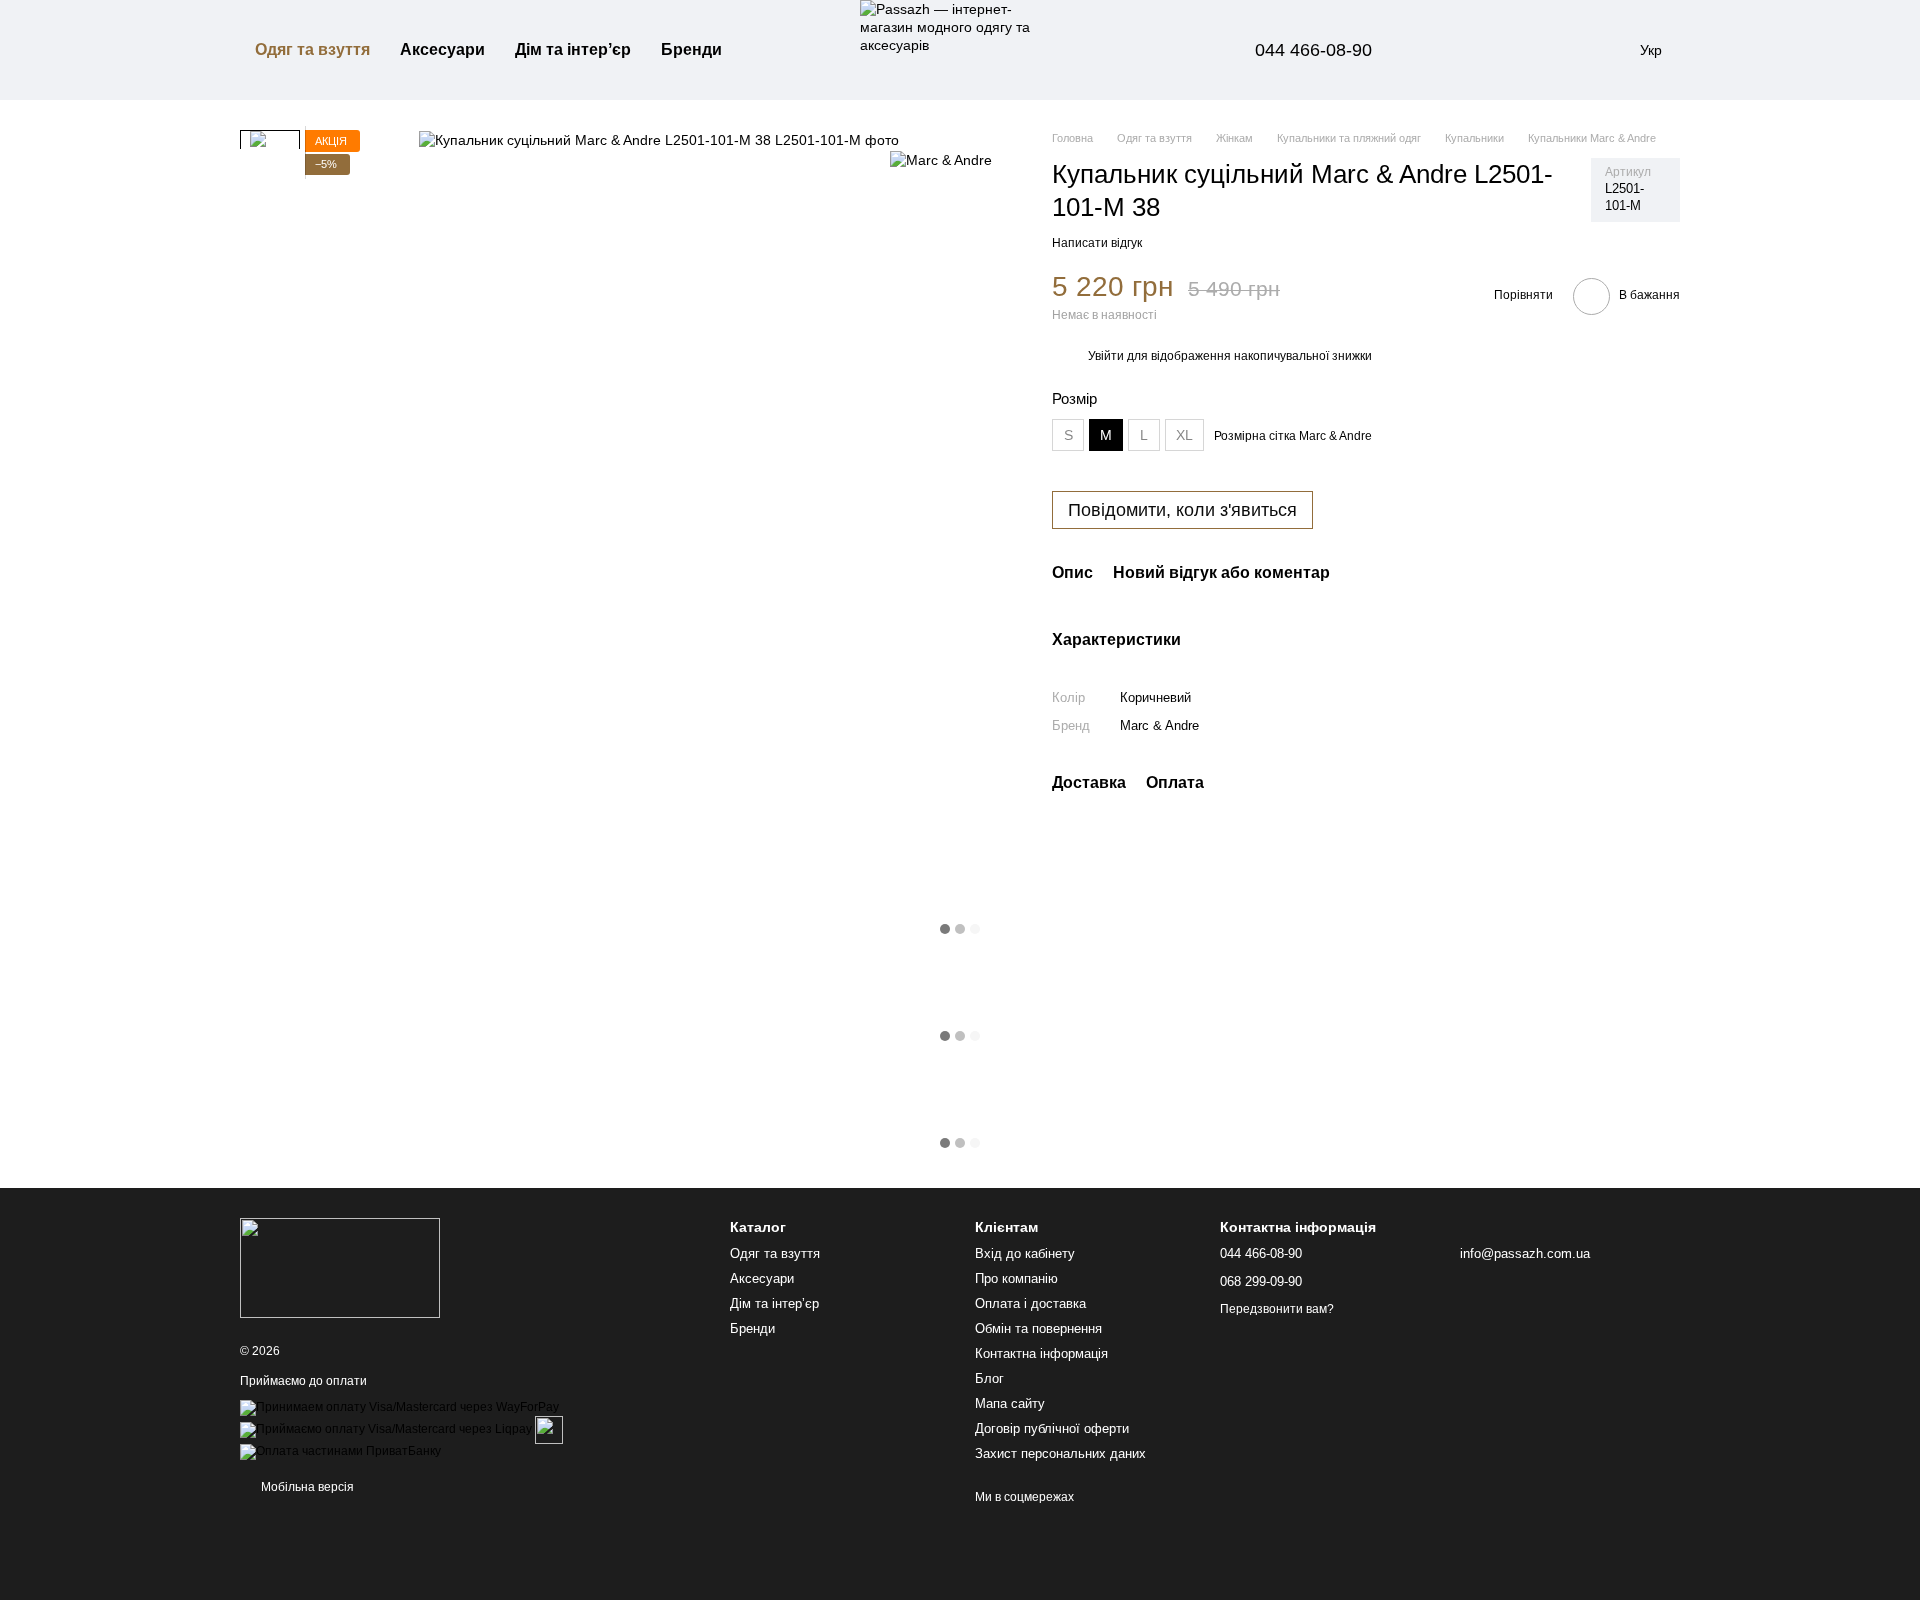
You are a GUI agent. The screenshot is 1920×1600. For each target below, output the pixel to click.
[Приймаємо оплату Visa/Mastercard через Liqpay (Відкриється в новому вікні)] (386, 1429)
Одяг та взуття (312, 49)
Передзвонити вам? (1277, 1309)
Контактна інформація (1041, 1353)
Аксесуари (442, 49)
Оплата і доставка (1030, 1303)
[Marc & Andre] (941, 159)
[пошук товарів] (773, 50)
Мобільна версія (306, 1487)
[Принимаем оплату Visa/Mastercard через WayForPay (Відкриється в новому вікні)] (399, 1407)
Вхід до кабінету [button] (1025, 1253)
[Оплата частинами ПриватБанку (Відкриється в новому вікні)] (340, 1451)
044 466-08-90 (1313, 50)
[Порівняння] (1448, 50)
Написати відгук (1097, 243)
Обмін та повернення (1038, 1328)
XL (1184, 435)
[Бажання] (1500, 50)
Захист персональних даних (1060, 1453)
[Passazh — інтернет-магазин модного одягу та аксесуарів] (340, 1267)
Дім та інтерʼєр (573, 49)
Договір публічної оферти (1052, 1428)
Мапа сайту (1010, 1403)
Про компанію (1016, 1278)
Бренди (691, 49)
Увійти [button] (1106, 356)
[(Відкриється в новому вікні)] (549, 1429)
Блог (989, 1378)
